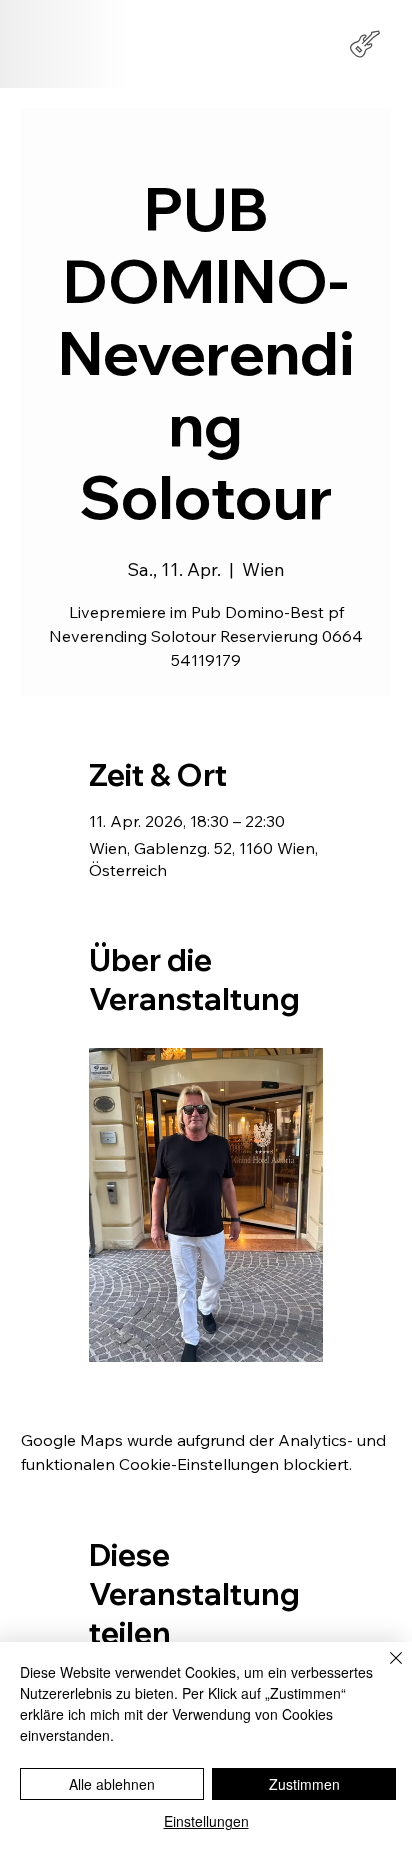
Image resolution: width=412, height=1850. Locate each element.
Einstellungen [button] (206, 1821)
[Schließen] (384, 1670)
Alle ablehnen (112, 1784)
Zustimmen (304, 1784)
